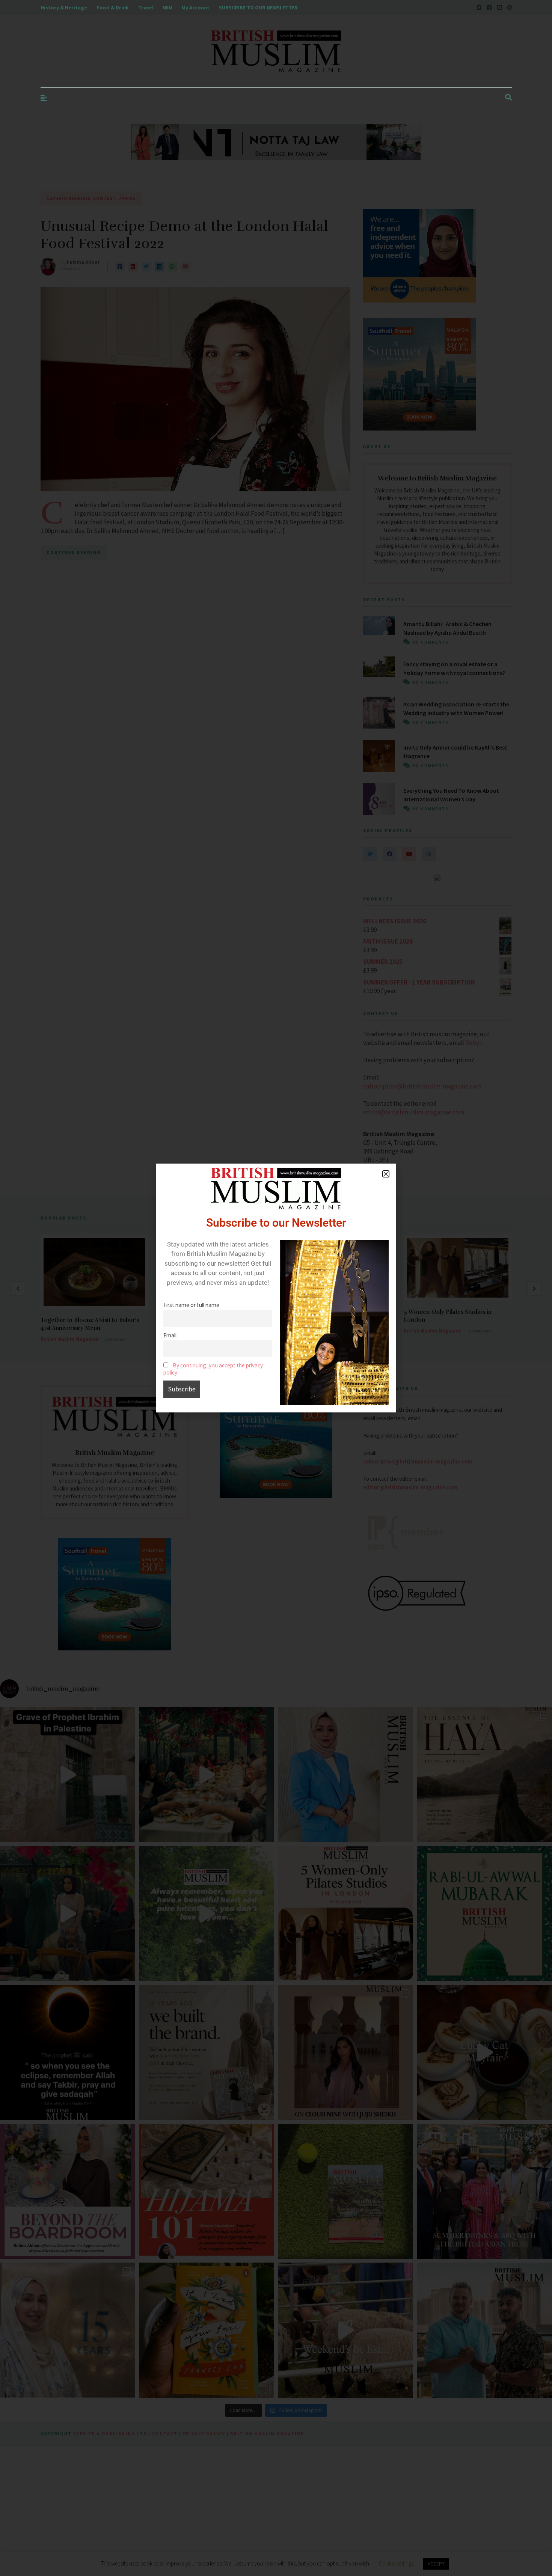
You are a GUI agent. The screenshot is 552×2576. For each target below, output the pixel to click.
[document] (276, 1288)
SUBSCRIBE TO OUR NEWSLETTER (258, 8)
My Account (195, 8)
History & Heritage (64, 8)
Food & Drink (113, 8)
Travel (146, 8)
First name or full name (191, 1305)
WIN (167, 8)
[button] (386, 1174)
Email (170, 1335)
